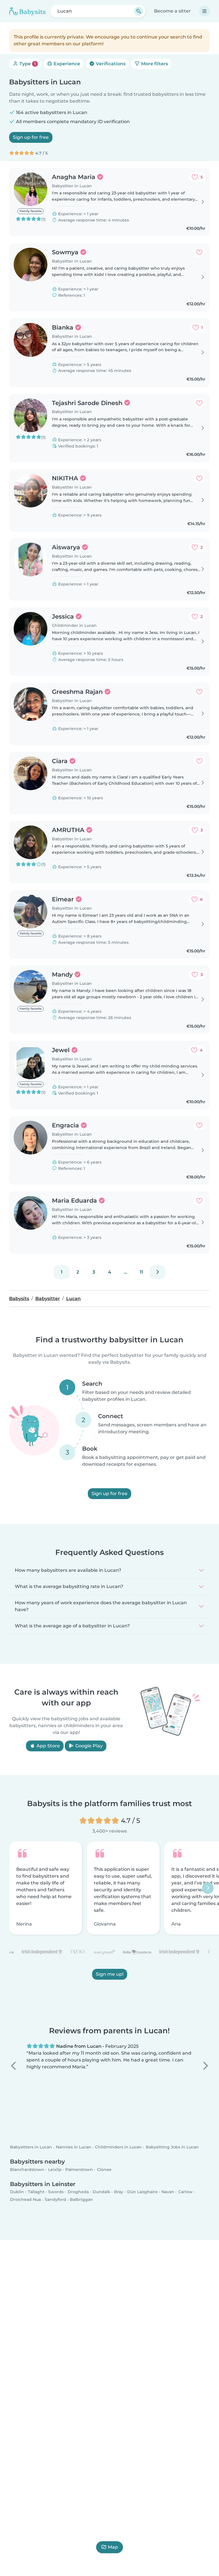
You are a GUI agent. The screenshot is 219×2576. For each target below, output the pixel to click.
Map (113, 2547)
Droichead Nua (25, 2200)
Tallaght (36, 2192)
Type (27, 64)
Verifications (110, 64)
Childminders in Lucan (118, 2147)
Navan (168, 2192)
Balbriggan (81, 2200)
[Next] (157, 1272)
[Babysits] (27, 11)
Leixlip (55, 2170)
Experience (66, 64)
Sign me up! (110, 1974)
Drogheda (78, 2192)
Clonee (104, 2170)
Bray (119, 2192)
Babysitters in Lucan (31, 2147)
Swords (56, 2192)
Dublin (17, 2192)
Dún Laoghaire (142, 2192)
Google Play (88, 1746)
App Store (48, 1746)
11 (141, 1272)
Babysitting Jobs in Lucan (172, 2147)
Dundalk (102, 2192)
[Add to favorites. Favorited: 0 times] (199, 252)
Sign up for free (31, 137)
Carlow (185, 2192)
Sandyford (55, 2200)
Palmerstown (79, 2170)
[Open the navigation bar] (204, 11)
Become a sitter (172, 11)
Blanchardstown (27, 2170)
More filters (154, 64)
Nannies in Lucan (74, 2147)
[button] (14, 2066)
